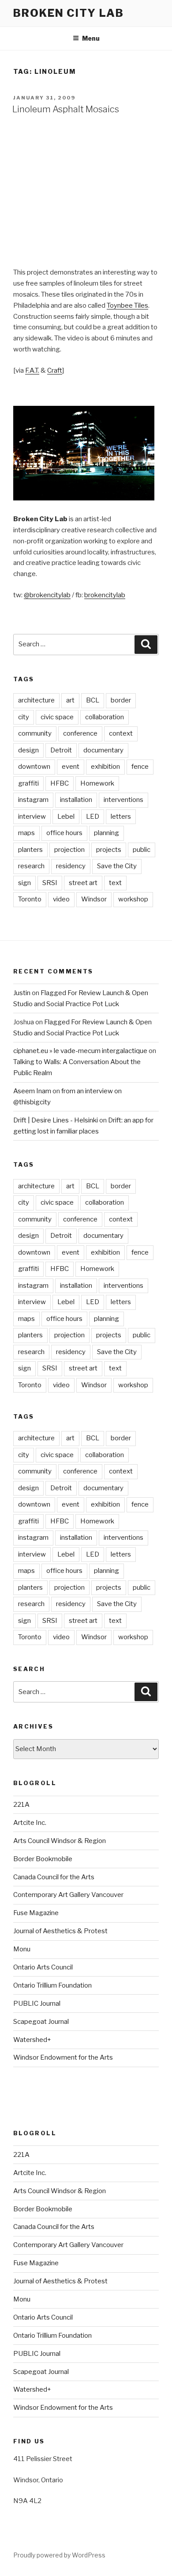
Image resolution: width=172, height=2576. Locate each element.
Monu (22, 1949)
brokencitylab (105, 595)
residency (71, 866)
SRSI (50, 883)
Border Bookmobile (43, 1859)
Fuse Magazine (36, 1913)
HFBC (60, 783)
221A (21, 1805)
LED (93, 817)
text (115, 883)
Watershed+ (32, 2040)
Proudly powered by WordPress (59, 2555)
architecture (36, 700)
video (61, 899)
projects (109, 850)
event (71, 767)
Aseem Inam (32, 1091)
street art (83, 883)
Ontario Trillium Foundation (52, 1985)
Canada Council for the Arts (54, 1877)
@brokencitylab (47, 595)
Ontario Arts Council (43, 1967)
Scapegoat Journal (41, 2022)
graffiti (28, 783)
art (70, 700)
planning (107, 833)
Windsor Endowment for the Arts (63, 2057)
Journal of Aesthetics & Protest (60, 1931)
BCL (93, 700)
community (35, 733)
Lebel (66, 817)
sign (24, 883)
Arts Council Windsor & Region (60, 1841)
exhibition (105, 767)
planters (30, 850)
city (24, 717)
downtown (34, 767)
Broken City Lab (69, 13)
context (121, 733)
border (121, 700)
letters (121, 817)
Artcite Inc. (30, 1823)
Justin (22, 993)
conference (80, 733)
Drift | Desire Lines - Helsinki (56, 1120)
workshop (133, 899)
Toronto (30, 899)
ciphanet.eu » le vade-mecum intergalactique (80, 1051)
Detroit (61, 750)
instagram (33, 800)
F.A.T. (32, 370)
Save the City (117, 866)
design (28, 750)
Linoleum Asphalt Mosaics (66, 109)
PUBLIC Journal (37, 2004)
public (142, 850)
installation (76, 800)
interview (32, 817)
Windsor (94, 899)
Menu (91, 38)
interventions (123, 800)
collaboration (105, 717)
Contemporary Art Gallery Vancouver (68, 1895)
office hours (64, 833)
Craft (55, 370)
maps (26, 833)
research (31, 866)
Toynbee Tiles (127, 305)
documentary (103, 750)
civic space (57, 717)
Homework (97, 783)
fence (140, 767)
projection (69, 850)
